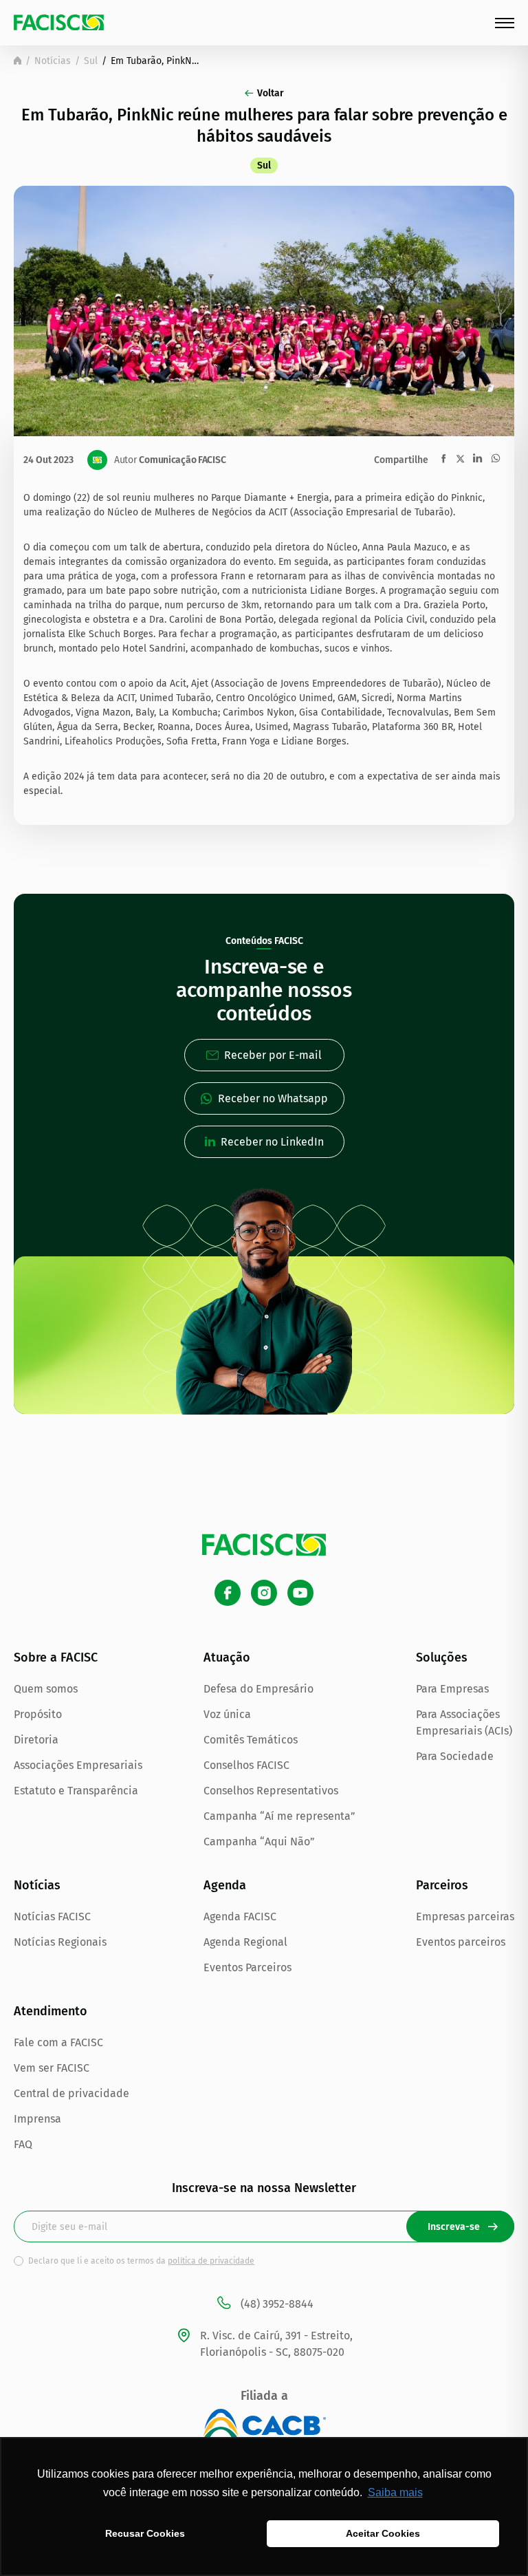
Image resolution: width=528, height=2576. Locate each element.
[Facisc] (59, 22)
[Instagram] (264, 1593)
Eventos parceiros (461, 1942)
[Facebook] (228, 1593)
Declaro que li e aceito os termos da (141, 2261)
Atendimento (51, 2011)
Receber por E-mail (273, 1055)
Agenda (225, 1885)
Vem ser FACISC (52, 2068)
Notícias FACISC (52, 1917)
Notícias (53, 61)
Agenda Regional (245, 1942)
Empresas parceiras (465, 1917)
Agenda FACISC (240, 1917)
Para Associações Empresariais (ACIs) (464, 1722)
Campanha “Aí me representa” (279, 1816)
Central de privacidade (71, 2093)
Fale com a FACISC (58, 2042)
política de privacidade (211, 2261)
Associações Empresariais (78, 1765)
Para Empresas (452, 1689)
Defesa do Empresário (258, 1689)
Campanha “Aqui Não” (259, 1842)
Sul (91, 61)
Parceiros (442, 1885)
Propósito (38, 1714)
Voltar (271, 93)
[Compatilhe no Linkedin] (477, 458)
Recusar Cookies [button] (145, 2533)
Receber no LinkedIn (272, 1142)
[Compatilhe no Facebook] (444, 459)
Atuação (227, 1657)
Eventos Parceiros (247, 1967)
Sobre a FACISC (56, 1657)
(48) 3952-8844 (277, 2304)
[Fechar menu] (505, 23)
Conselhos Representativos (271, 1791)
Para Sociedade (455, 1756)
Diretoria (36, 1740)
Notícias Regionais (60, 1942)
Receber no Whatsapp (273, 1098)
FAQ (23, 2144)
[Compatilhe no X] (460, 459)
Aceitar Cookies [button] (383, 2533)
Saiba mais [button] (395, 2492)
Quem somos (46, 1689)
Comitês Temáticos (251, 1740)
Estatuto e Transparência (76, 1791)
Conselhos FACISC (246, 1765)
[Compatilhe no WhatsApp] (496, 458)
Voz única (227, 1714)
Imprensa (37, 2119)
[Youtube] (300, 1593)
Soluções (442, 1657)
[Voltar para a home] (18, 61)
